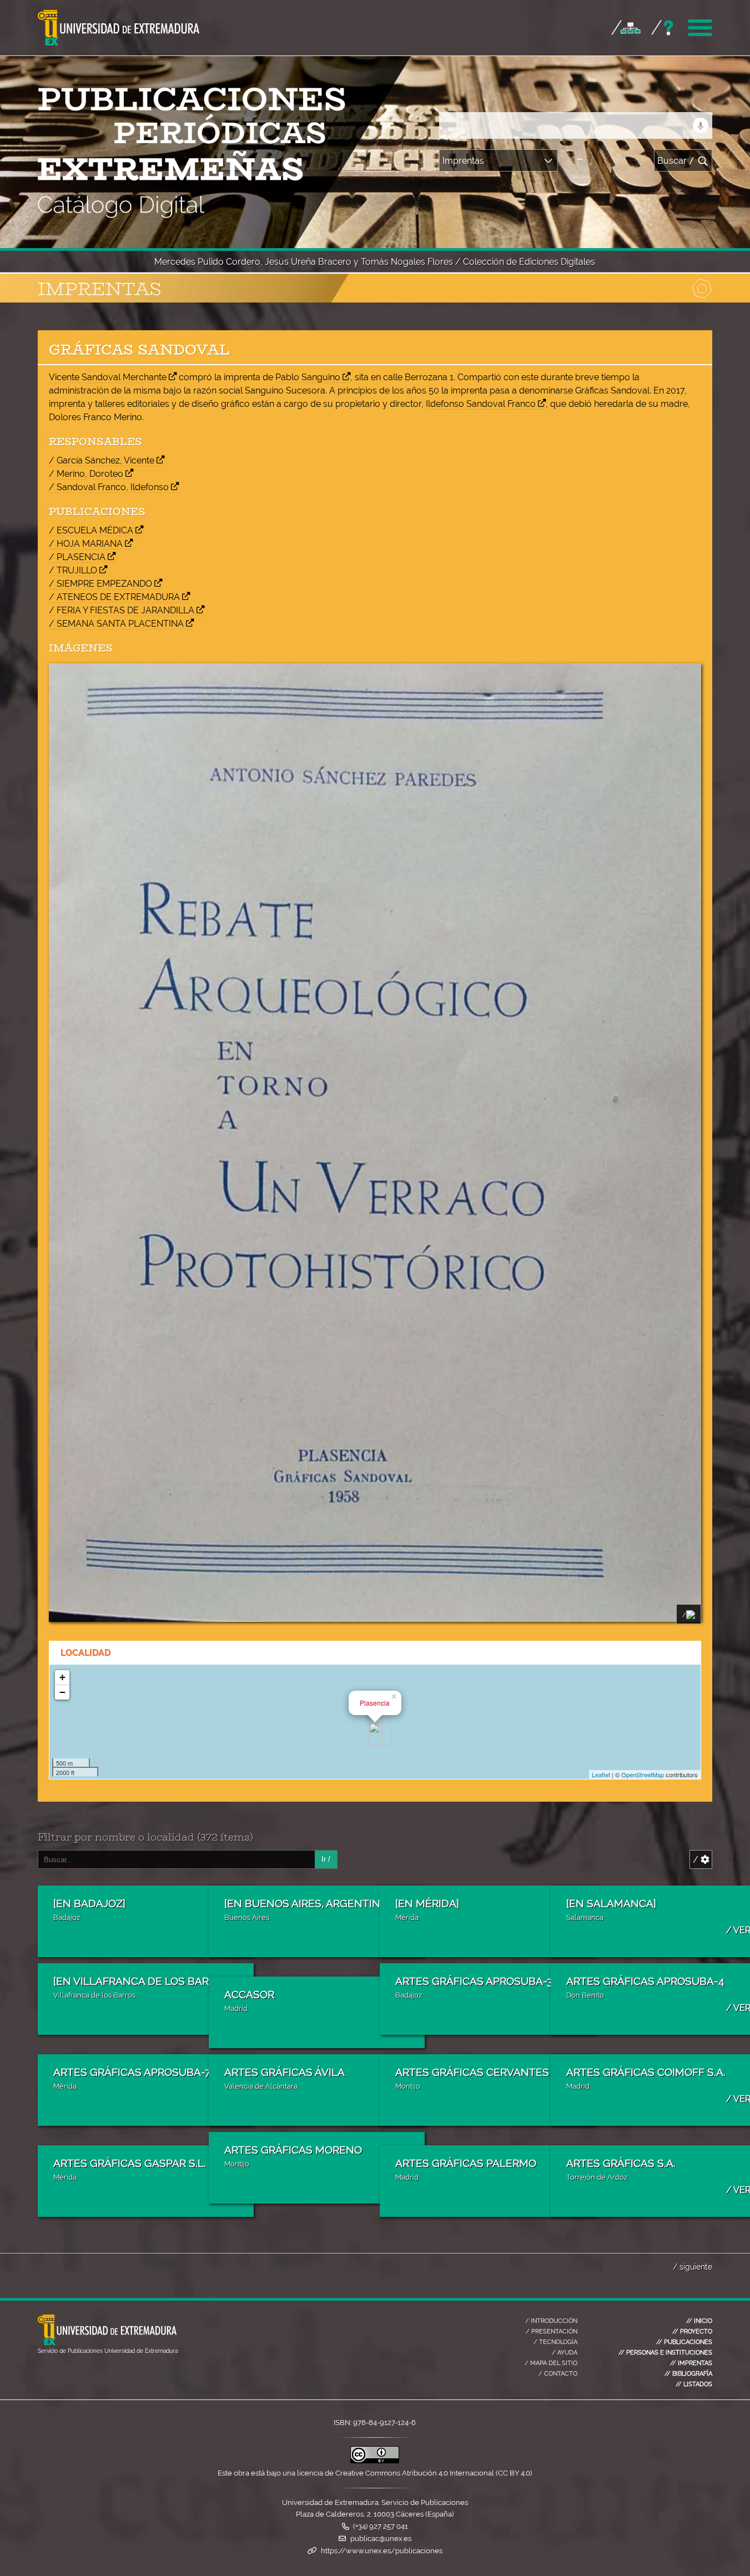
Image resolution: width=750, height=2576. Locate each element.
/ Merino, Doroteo (86, 474)
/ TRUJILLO (73, 570)
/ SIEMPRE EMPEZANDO (100, 584)
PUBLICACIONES (684, 2342)
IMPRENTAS (691, 2363)
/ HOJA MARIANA (86, 544)
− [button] (62, 1692)
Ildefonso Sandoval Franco (481, 404)
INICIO (699, 2321)
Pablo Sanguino (308, 377)
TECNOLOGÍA (555, 2342)
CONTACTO (558, 2373)
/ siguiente (693, 2267)
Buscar (676, 161)
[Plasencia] (376, 1734)
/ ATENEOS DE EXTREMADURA (114, 597)
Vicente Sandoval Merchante (108, 377)
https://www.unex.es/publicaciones (382, 2551)
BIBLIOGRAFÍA (688, 2373)
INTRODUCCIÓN (551, 2321)
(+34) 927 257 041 (381, 2526)
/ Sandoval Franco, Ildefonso (109, 487)
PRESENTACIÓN (552, 2331)
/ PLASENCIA (77, 557)
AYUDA (565, 2352)
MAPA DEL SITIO (551, 2363)
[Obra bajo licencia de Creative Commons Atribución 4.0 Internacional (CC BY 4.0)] (375, 2461)
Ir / (326, 1859)
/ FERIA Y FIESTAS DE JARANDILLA (122, 610)
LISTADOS (694, 2384)
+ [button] (62, 1677)
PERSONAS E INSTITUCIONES (665, 2352)
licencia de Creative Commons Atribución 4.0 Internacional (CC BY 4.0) (414, 2473)
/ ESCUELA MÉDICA (91, 530)
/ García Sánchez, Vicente (102, 460)
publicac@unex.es (381, 2539)
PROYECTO (692, 2331)
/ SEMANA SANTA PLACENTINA (116, 624)
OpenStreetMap (643, 1775)
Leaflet (601, 1775)
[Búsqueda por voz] (701, 125)
